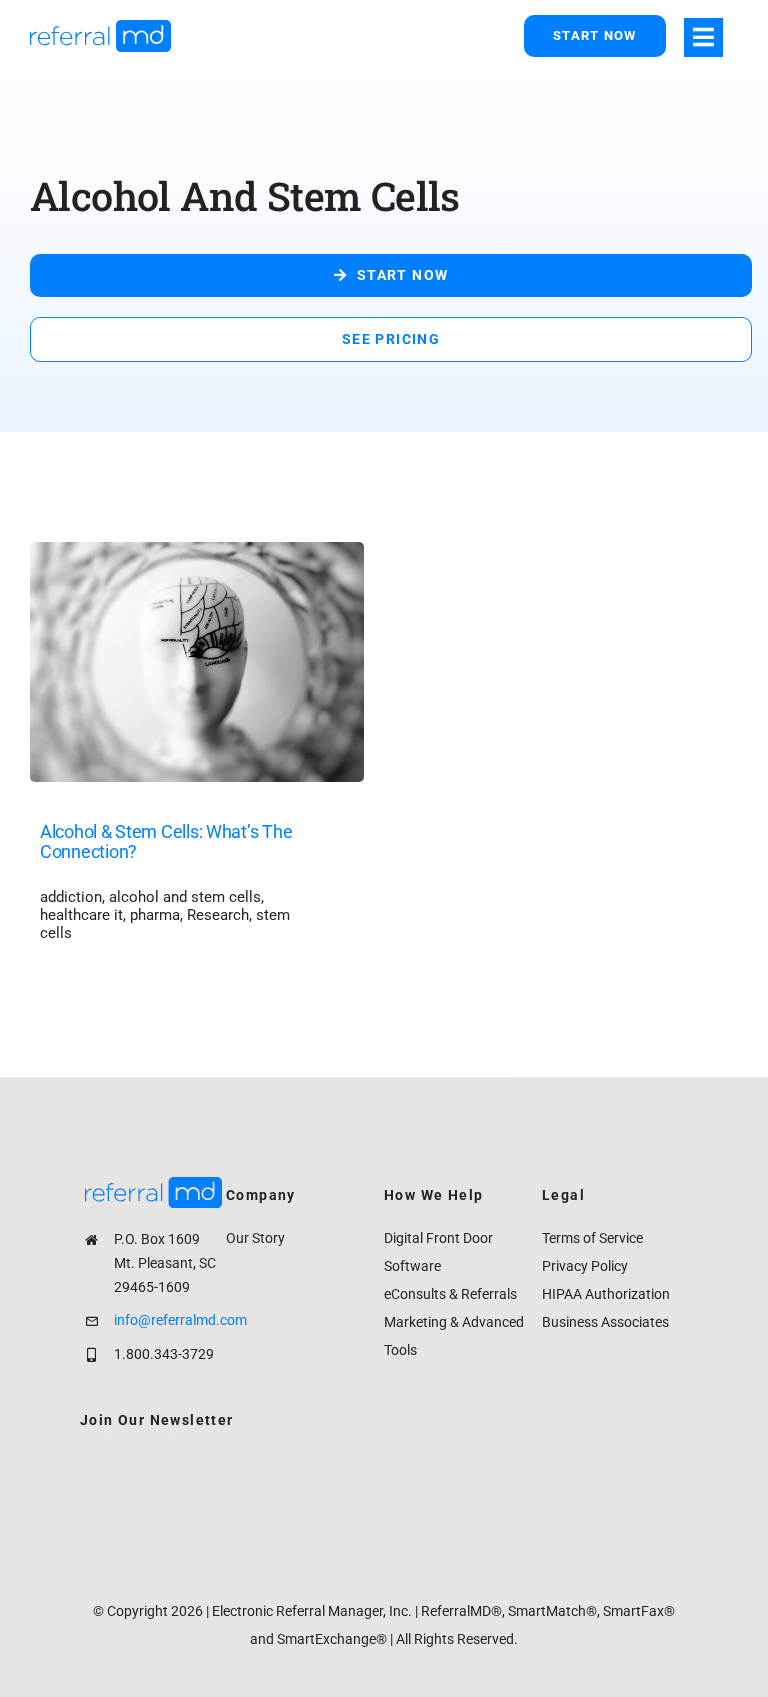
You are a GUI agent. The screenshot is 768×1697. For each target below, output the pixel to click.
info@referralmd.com (180, 1320)
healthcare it (81, 915)
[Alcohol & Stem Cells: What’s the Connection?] (197, 557)
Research (218, 915)
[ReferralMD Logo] (100, 27)
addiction (71, 897)
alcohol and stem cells (185, 897)
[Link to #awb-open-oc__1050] (703, 37)
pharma (155, 915)
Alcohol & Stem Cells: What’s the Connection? (166, 842)
